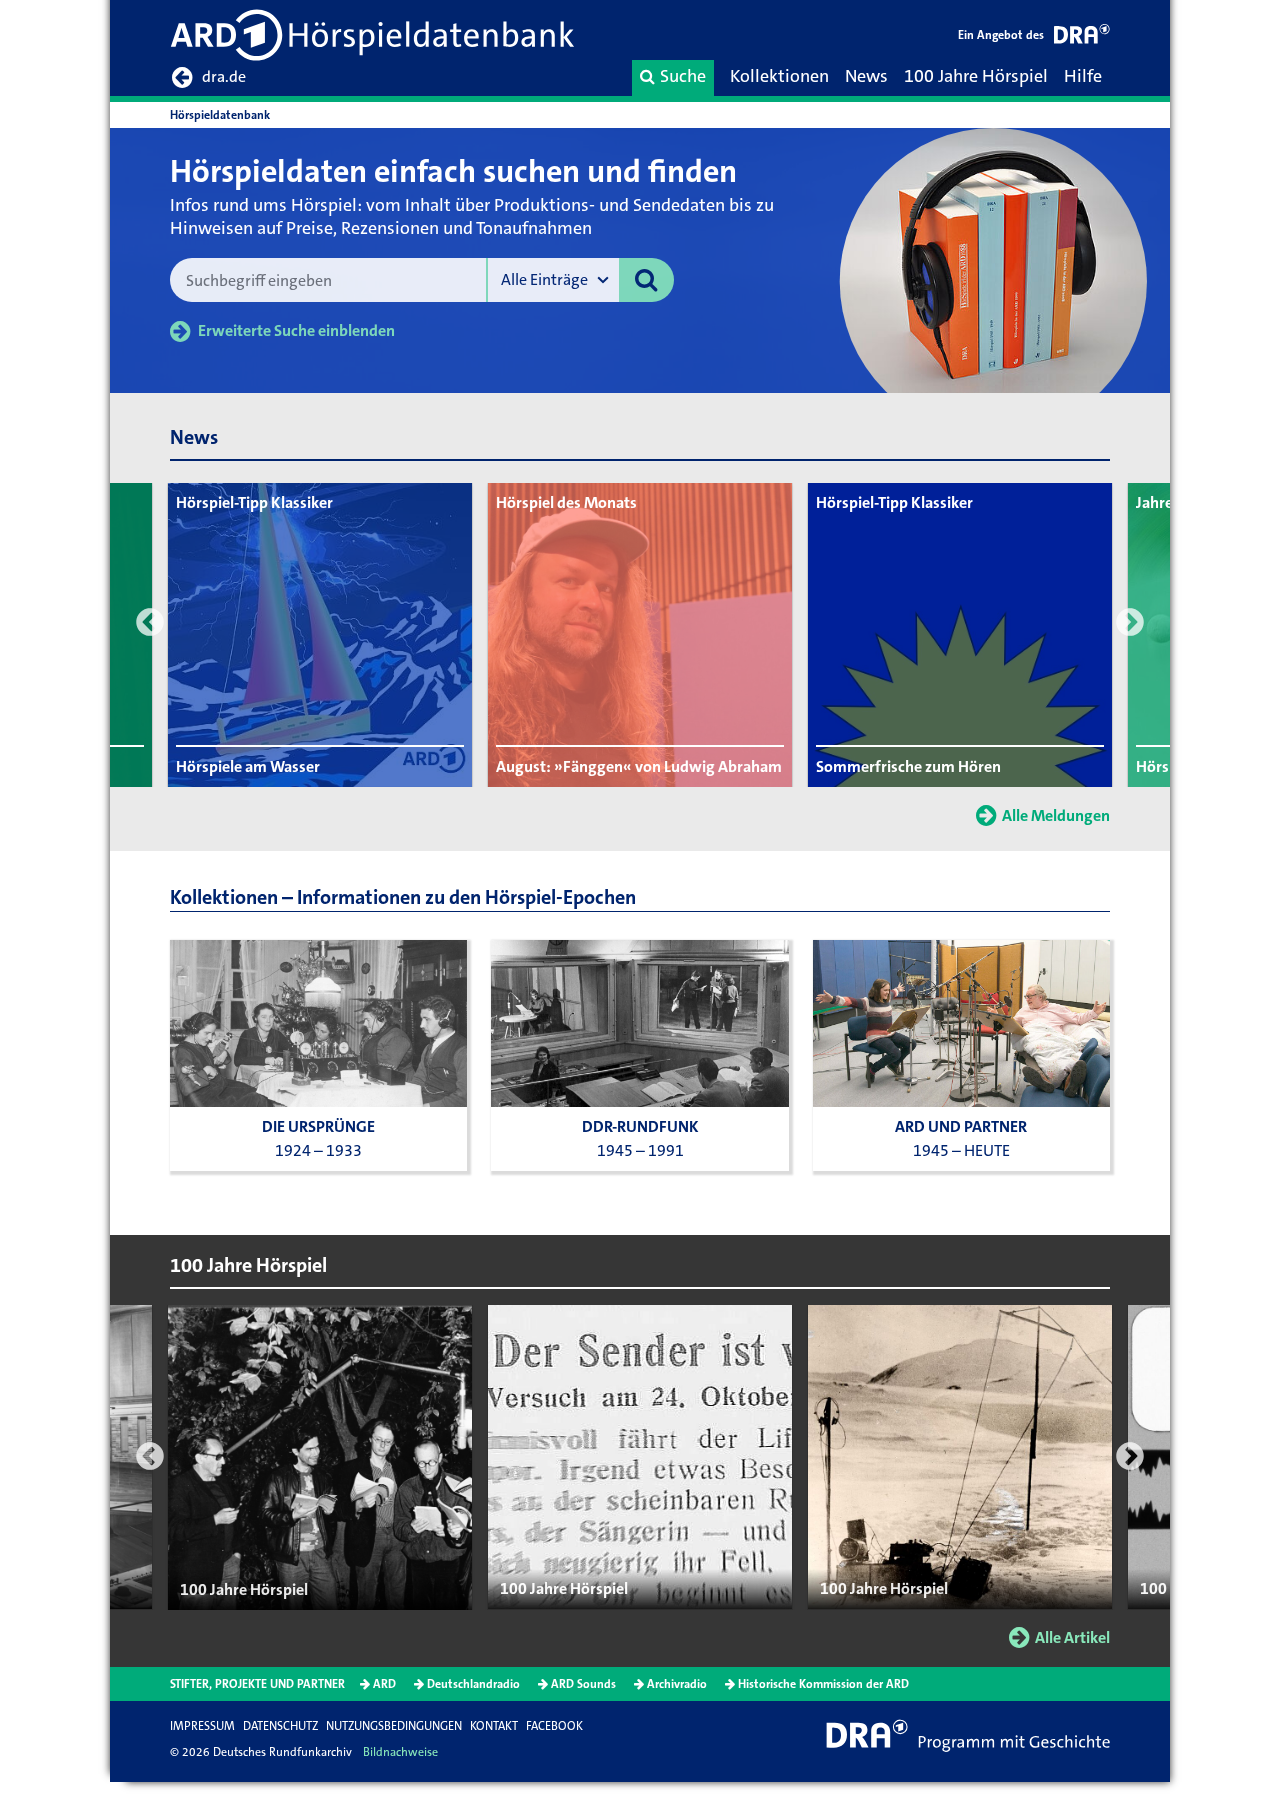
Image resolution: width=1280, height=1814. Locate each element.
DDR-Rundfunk (640, 1126)
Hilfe (1083, 76)
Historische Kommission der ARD (823, 1684)
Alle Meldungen (1056, 815)
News (866, 76)
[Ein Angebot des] (1082, 37)
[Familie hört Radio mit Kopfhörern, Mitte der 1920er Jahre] (318, 1023)
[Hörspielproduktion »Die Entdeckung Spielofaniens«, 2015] (961, 1023)
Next (1130, 622)
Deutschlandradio (473, 1684)
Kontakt (494, 1726)
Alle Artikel (1072, 1637)
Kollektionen (779, 76)
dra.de (224, 76)
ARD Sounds (583, 1684)
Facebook (554, 1726)
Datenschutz (280, 1726)
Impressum (202, 1726)
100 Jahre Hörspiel (976, 76)
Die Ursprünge (318, 1126)
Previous (150, 622)
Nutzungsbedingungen (394, 1726)
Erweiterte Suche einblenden (296, 330)
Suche (683, 76)
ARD (384, 1684)
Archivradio (677, 1684)
